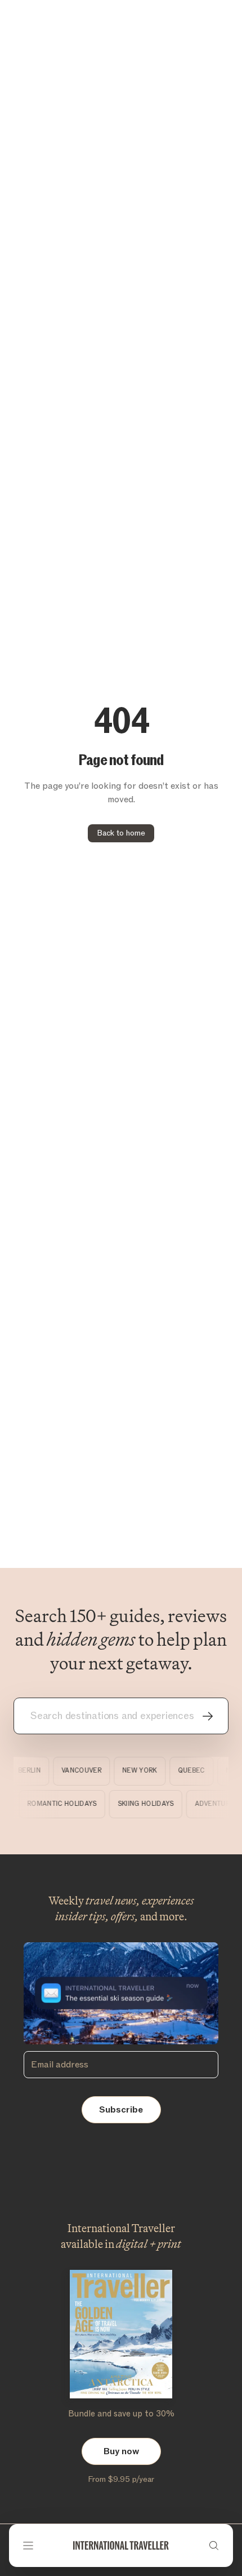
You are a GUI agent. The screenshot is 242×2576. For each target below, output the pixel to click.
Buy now (121, 2451)
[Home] (121, 2546)
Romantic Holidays (66, 1804)
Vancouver (78, 1771)
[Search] (214, 2546)
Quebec (187, 1771)
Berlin (26, 1771)
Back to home (121, 833)
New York (136, 1771)
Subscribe (121, 2110)
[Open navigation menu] (28, 2546)
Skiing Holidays (150, 1804)
